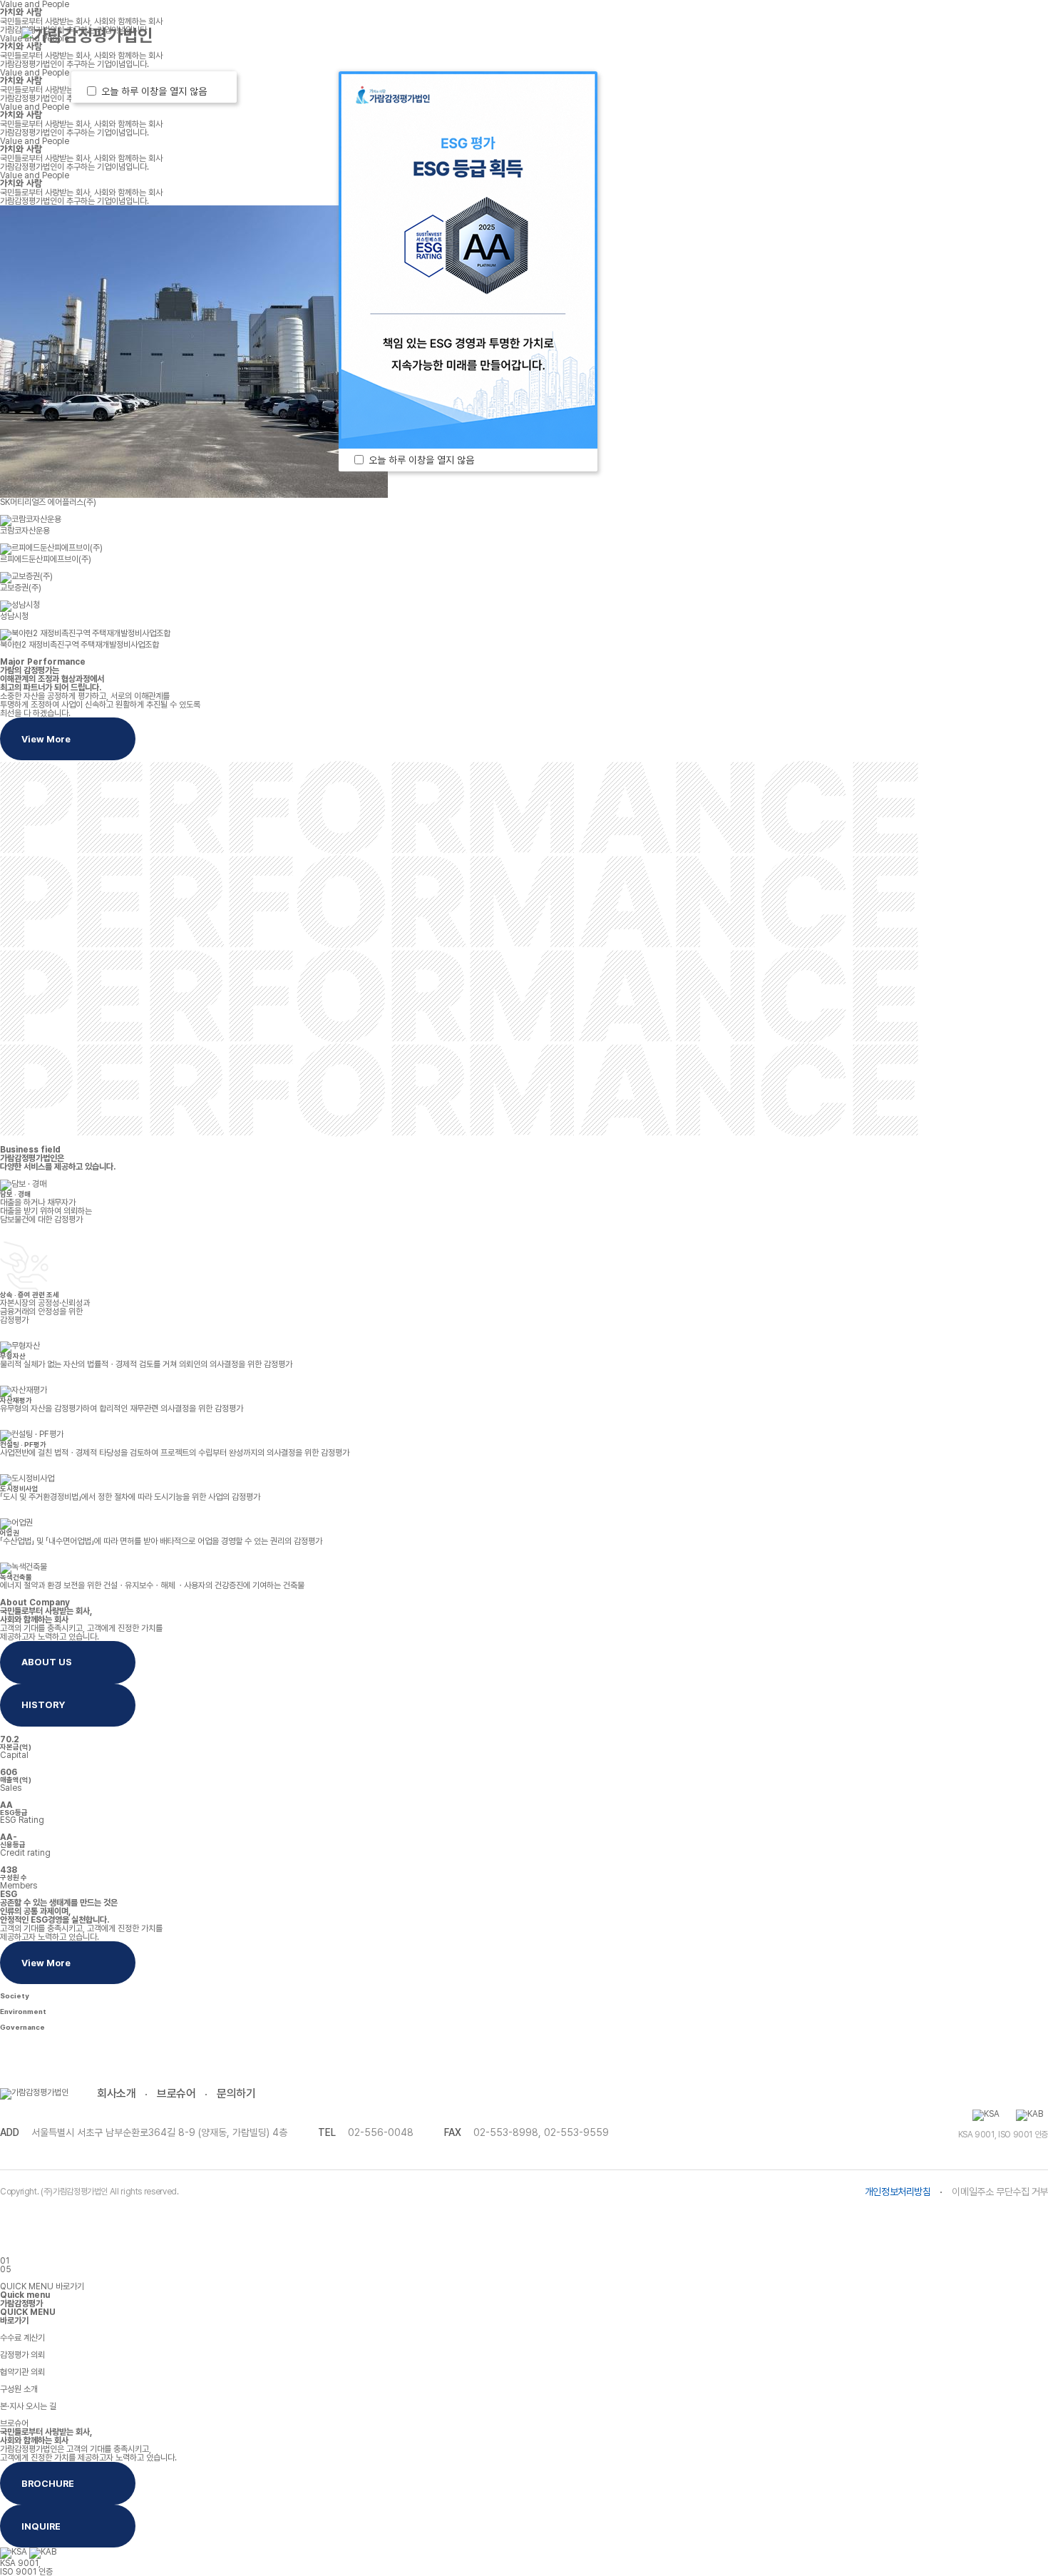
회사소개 (116, 2094)
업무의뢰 (277, 35)
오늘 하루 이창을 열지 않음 (157, 91)
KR (912, 35)
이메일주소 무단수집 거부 (1000, 2192)
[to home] (87, 36)
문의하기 (236, 2094)
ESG (699, 35)
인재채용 (833, 35)
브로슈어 (176, 2094)
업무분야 (421, 35)
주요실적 (565, 35)
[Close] (218, 91)
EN (938, 35)
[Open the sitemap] (1007, 36)
